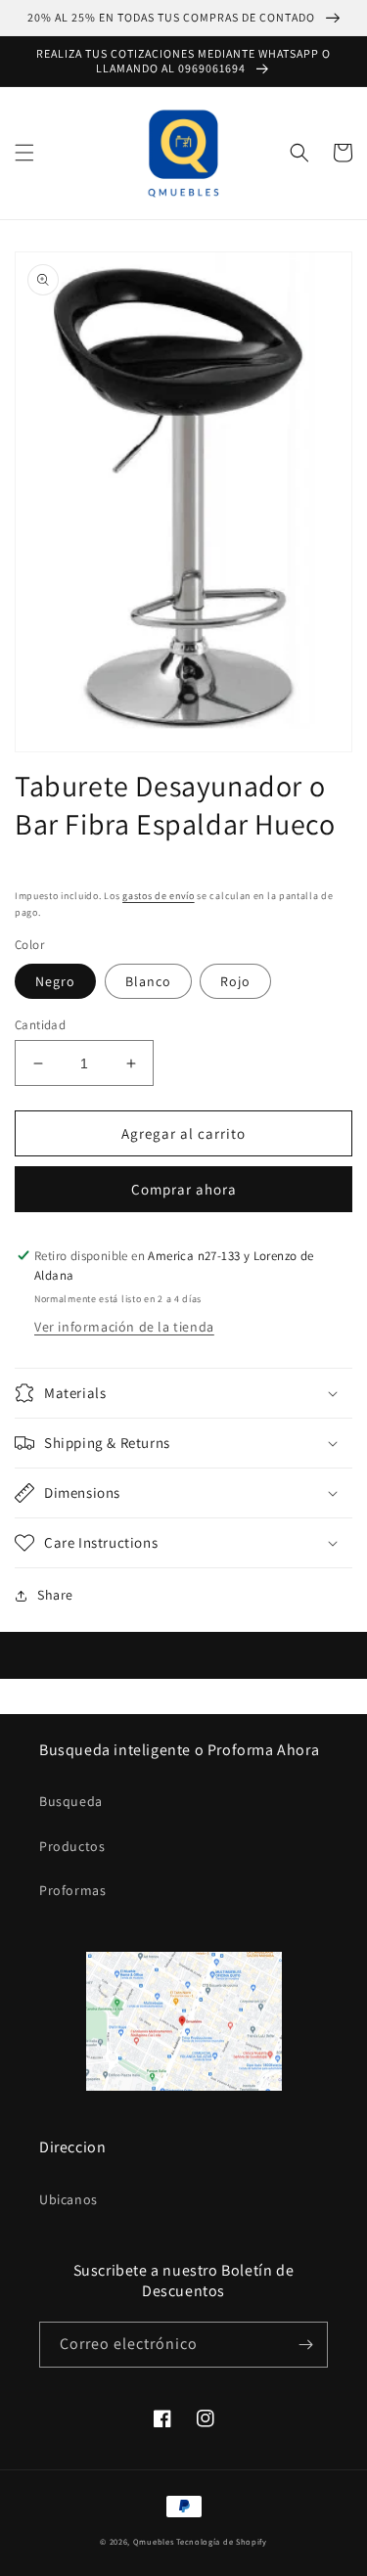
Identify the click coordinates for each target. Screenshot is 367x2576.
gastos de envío (159, 896)
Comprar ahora (184, 1189)
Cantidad (40, 1025)
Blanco (148, 981)
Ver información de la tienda (124, 1327)
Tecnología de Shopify (222, 2541)
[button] (24, 153)
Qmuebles (154, 2541)
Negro (55, 981)
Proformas (72, 1890)
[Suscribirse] (305, 2345)
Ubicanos (69, 2199)
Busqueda (71, 1801)
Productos (72, 1846)
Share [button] (55, 1595)
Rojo (235, 981)
